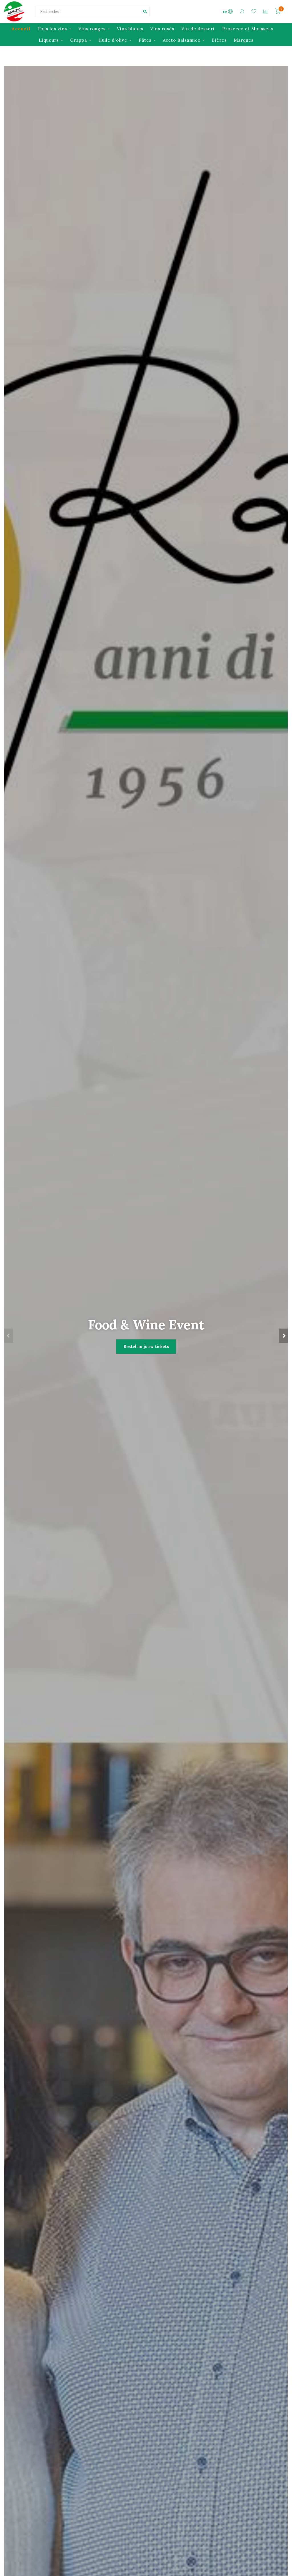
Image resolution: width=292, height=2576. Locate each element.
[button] (9, 1336)
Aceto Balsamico (182, 40)
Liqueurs (49, 40)
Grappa (79, 40)
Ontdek (146, 1361)
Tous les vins (52, 29)
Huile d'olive (113, 40)
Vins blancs (130, 29)
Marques (244, 40)
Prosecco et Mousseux (248, 29)
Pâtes (145, 40)
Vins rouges (92, 29)
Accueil (21, 29)
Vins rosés (162, 29)
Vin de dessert (198, 29)
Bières (219, 40)
